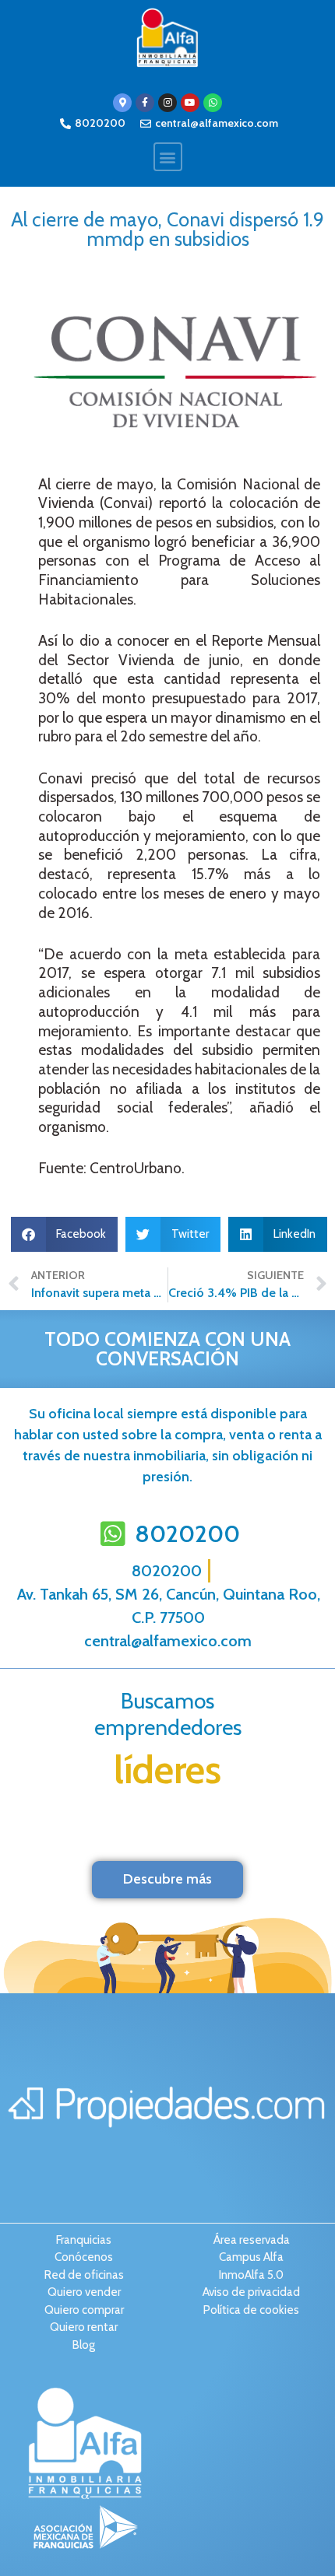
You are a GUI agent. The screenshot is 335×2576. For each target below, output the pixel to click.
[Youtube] (190, 103)
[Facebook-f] (145, 103)
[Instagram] (167, 103)
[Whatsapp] (213, 103)
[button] (168, 157)
